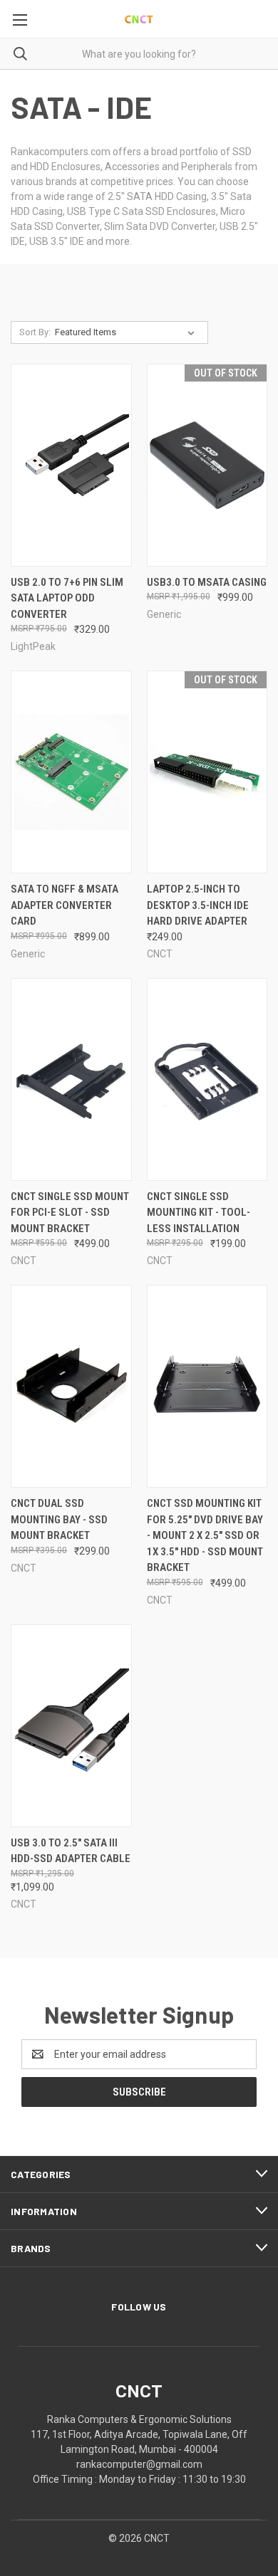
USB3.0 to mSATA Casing (207, 582)
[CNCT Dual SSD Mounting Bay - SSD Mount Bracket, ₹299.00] (71, 1386)
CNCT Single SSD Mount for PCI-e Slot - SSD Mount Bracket (70, 1213)
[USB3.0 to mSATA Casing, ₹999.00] (207, 465)
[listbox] (128, 332)
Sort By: (35, 332)
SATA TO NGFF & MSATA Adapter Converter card (65, 905)
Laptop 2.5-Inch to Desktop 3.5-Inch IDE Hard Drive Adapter (198, 905)
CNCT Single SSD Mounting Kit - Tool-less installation (199, 1213)
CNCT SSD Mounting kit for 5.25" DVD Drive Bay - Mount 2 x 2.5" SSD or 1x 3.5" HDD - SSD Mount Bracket (205, 1535)
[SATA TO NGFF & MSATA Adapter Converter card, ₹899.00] (71, 772)
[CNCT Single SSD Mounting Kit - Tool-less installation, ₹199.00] (207, 1079)
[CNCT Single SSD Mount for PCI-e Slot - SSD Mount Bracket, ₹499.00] (71, 1079)
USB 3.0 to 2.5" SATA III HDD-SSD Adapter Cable (71, 1851)
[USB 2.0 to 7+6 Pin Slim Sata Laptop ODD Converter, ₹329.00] (71, 465)
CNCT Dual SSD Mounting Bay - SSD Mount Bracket (59, 1519)
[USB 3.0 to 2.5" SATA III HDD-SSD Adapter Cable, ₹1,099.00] (71, 1726)
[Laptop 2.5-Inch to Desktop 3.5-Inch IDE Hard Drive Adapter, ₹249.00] (207, 772)
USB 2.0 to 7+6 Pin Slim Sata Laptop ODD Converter (67, 598)
